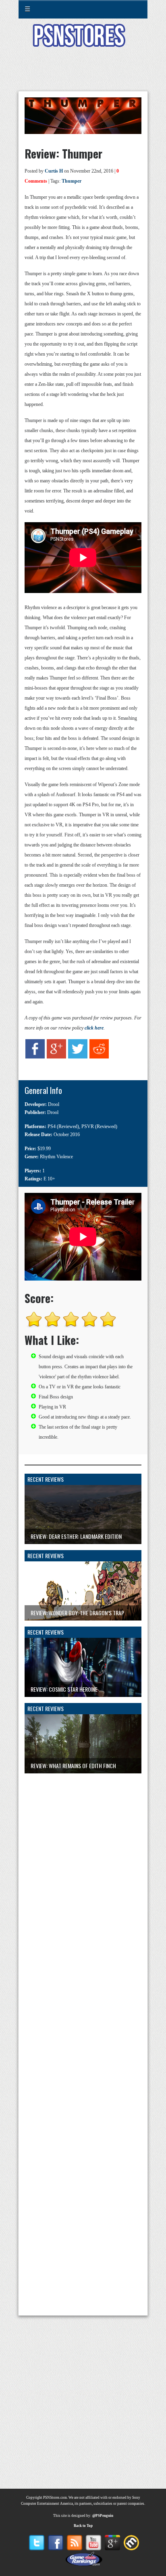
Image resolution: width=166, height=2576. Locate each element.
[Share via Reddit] (99, 1063)
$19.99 (44, 1149)
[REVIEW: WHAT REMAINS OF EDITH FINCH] (83, 1777)
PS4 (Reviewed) (63, 1126)
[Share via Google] (56, 1063)
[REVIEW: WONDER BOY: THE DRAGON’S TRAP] (83, 1624)
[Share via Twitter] (78, 1063)
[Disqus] (83, 1874)
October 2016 (67, 1135)
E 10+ (49, 1179)
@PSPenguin (103, 2516)
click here (94, 1028)
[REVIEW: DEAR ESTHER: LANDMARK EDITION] (83, 1548)
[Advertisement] (83, 74)
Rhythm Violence (56, 1157)
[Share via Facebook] (35, 1063)
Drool (54, 1104)
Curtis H (54, 171)
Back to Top (83, 2526)
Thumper (72, 181)
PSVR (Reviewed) (99, 1126)
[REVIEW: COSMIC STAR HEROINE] (83, 1701)
